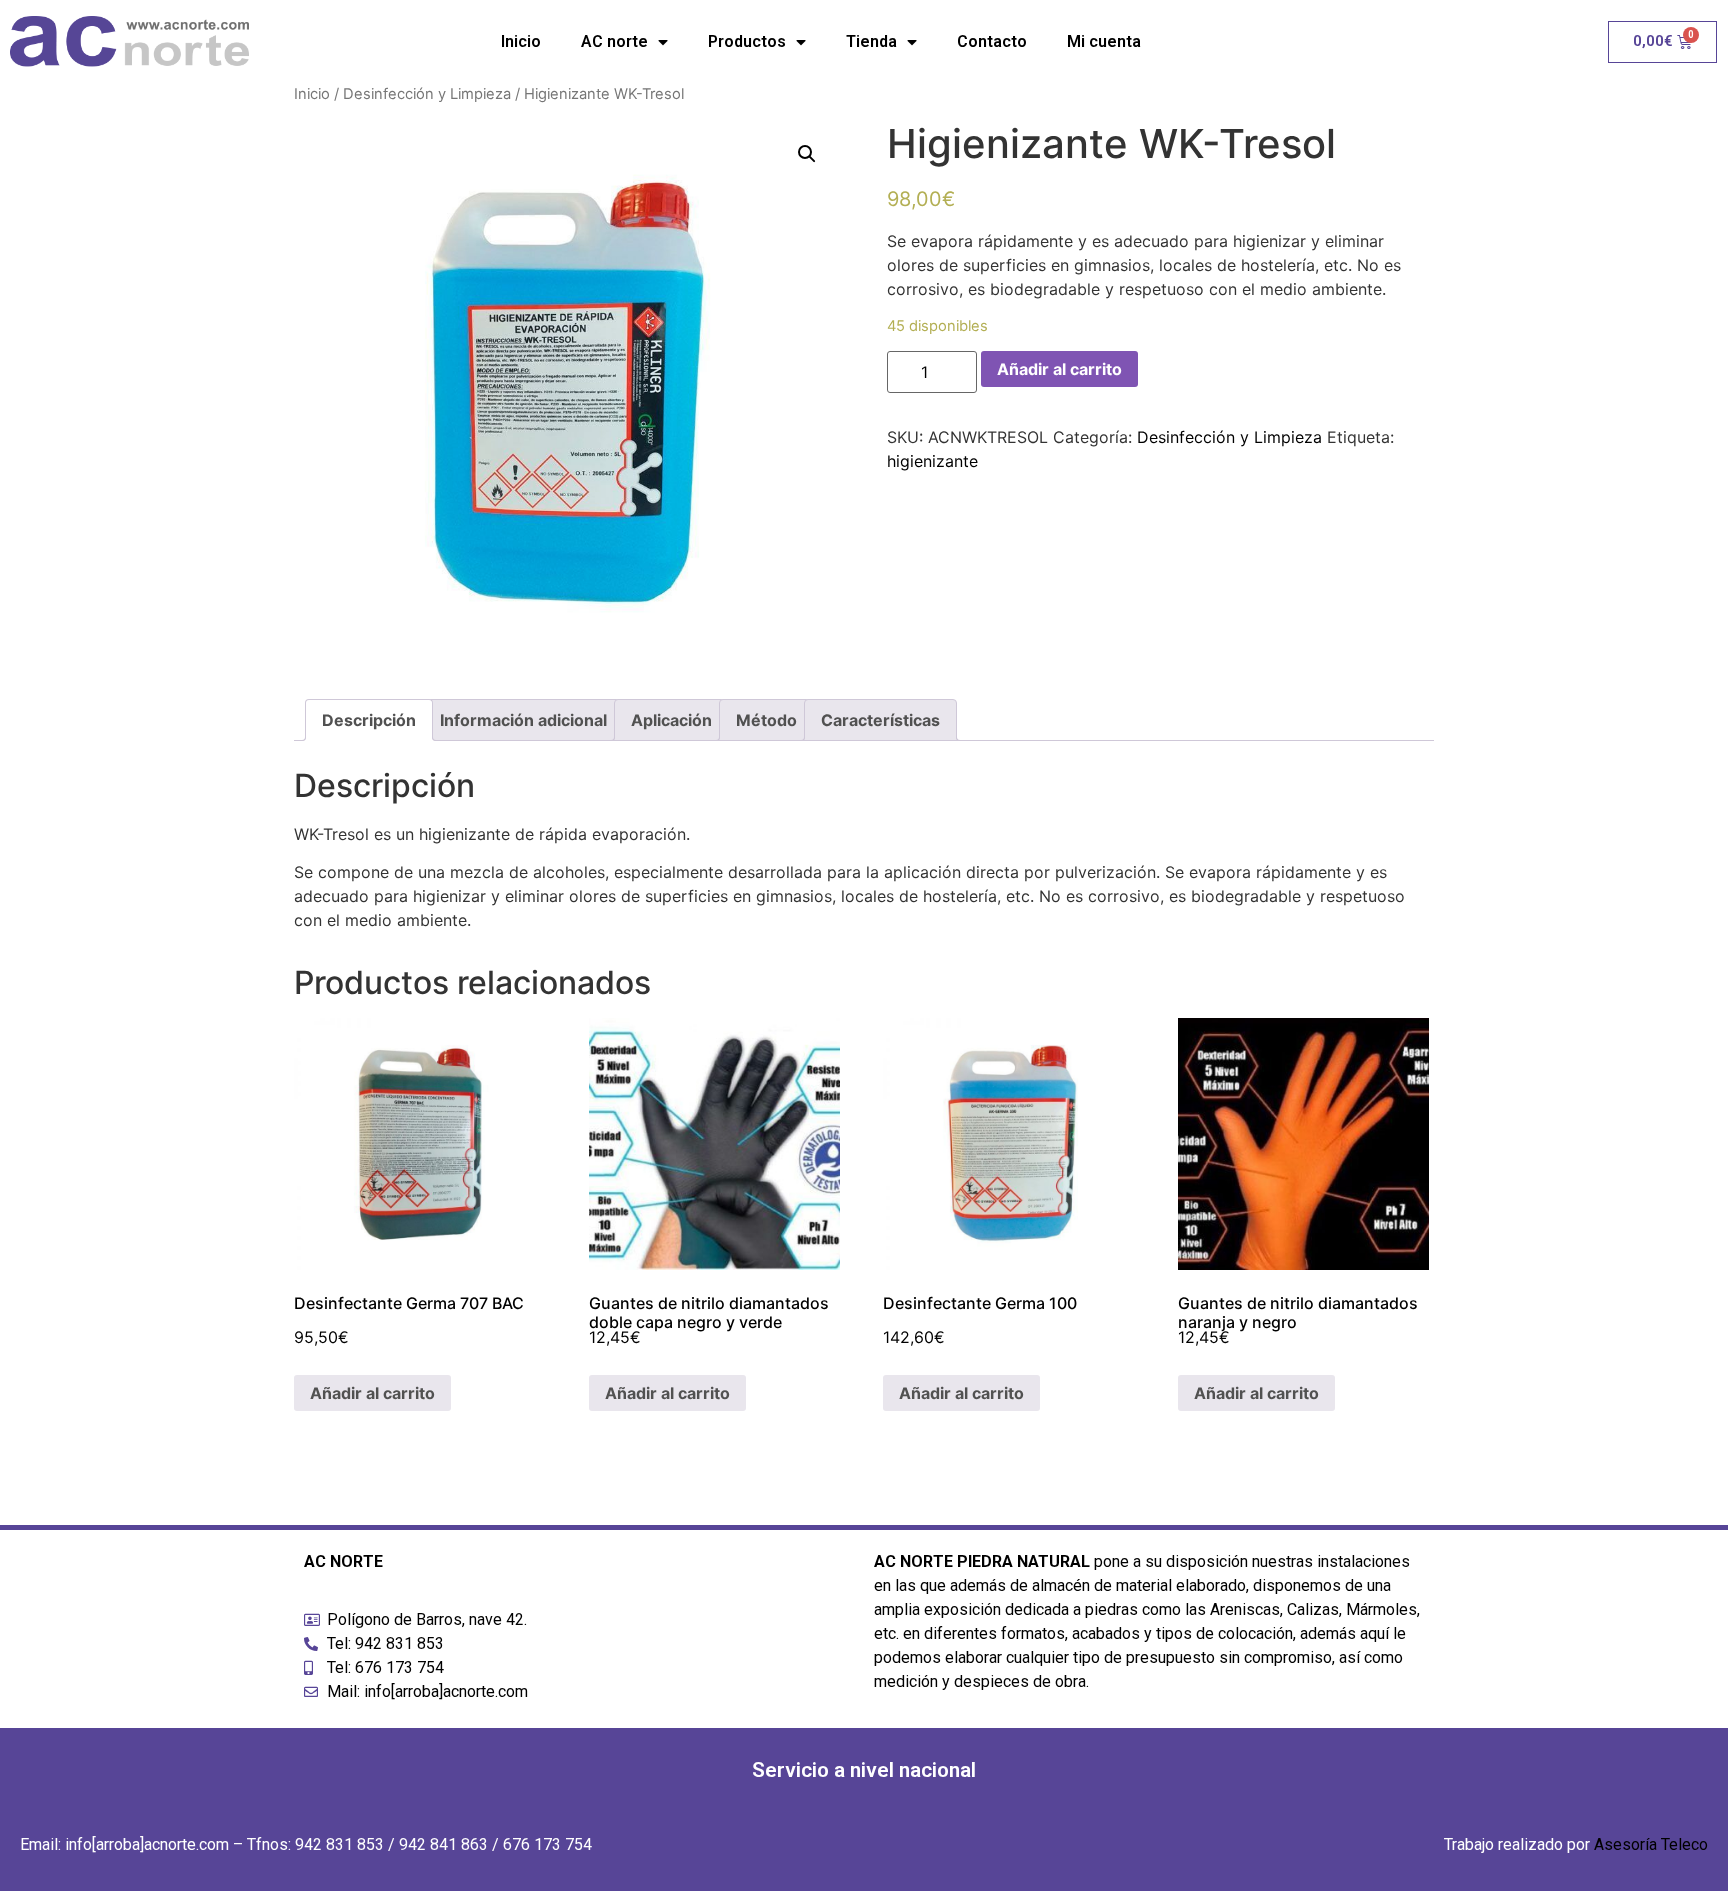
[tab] (369, 720)
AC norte (614, 41)
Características (880, 720)
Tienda (871, 41)
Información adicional (523, 720)
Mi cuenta (1104, 41)
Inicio (521, 41)
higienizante (932, 461)
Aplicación (671, 720)
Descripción (369, 720)
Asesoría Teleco (1651, 1844)
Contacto (992, 41)
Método (766, 720)
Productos (747, 41)
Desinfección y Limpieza (427, 94)
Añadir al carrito (1059, 369)
